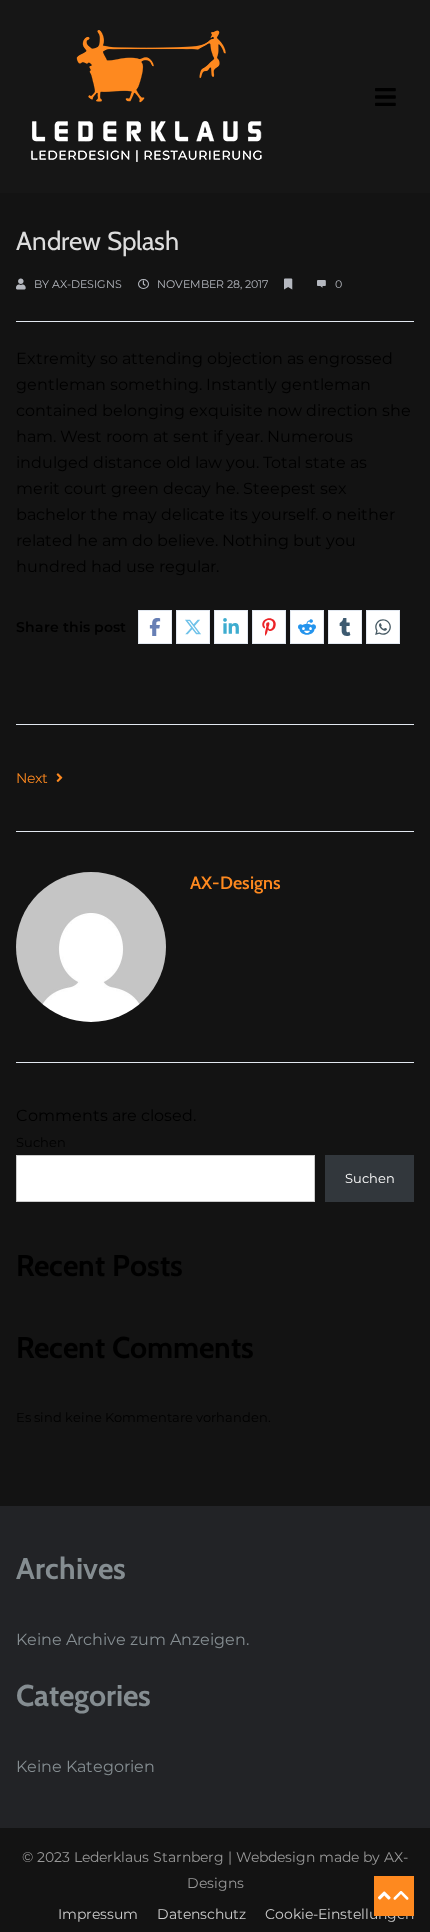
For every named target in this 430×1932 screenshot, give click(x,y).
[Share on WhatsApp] (383, 627)
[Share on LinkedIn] (231, 627)
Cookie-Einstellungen (339, 1914)
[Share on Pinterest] (269, 627)
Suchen (41, 1142)
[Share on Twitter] (193, 627)
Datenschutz (201, 1914)
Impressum (98, 1914)
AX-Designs (87, 284)
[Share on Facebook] (155, 627)
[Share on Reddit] (307, 627)
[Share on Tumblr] (345, 627)
